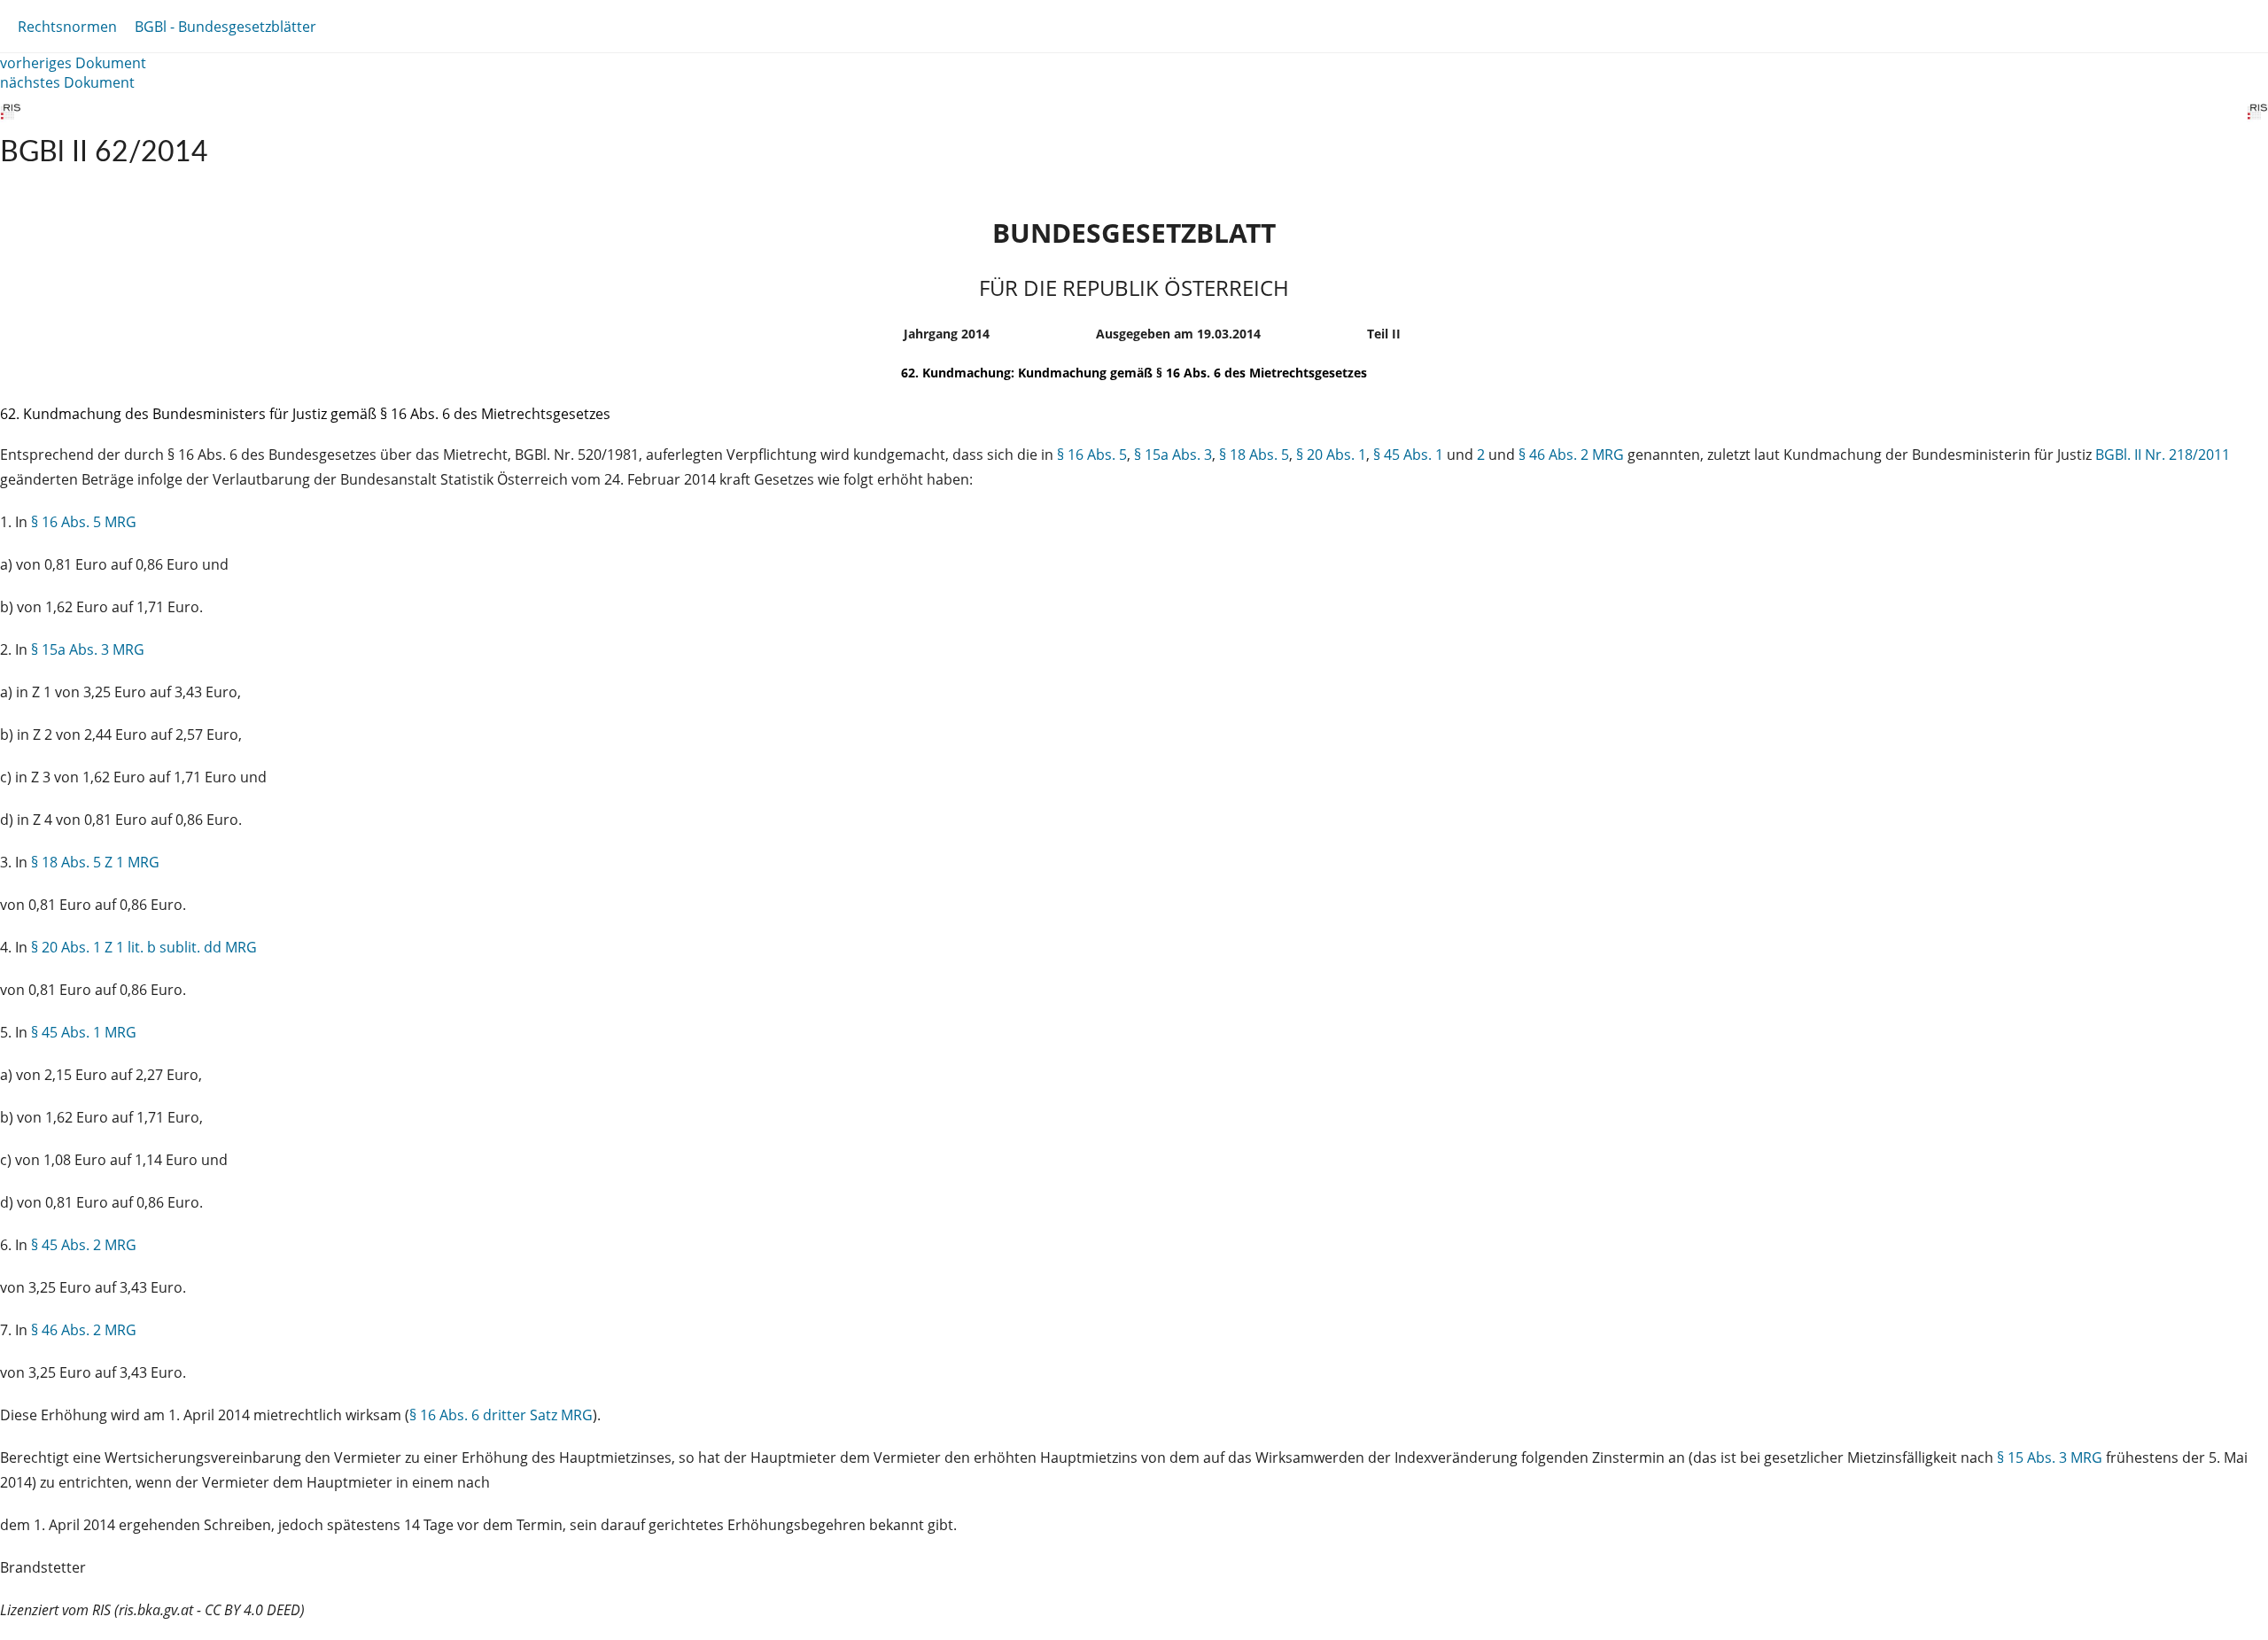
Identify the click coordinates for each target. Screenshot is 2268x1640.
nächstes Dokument (67, 82)
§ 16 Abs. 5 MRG (84, 522)
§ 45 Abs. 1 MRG (84, 1032)
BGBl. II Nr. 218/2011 (2163, 455)
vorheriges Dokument (73, 63)
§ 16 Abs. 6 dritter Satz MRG (501, 1415)
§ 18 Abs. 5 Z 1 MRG (95, 862)
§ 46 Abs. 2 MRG (1571, 455)
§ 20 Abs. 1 (1331, 455)
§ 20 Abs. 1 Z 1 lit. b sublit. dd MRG (144, 947)
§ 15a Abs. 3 (1173, 455)
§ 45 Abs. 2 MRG (84, 1245)
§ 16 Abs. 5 (1092, 455)
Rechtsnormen (67, 27)
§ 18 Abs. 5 (1254, 455)
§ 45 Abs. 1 (1408, 455)
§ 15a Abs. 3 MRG (88, 649)
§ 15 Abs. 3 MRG (2050, 1457)
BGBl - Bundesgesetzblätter (225, 27)
